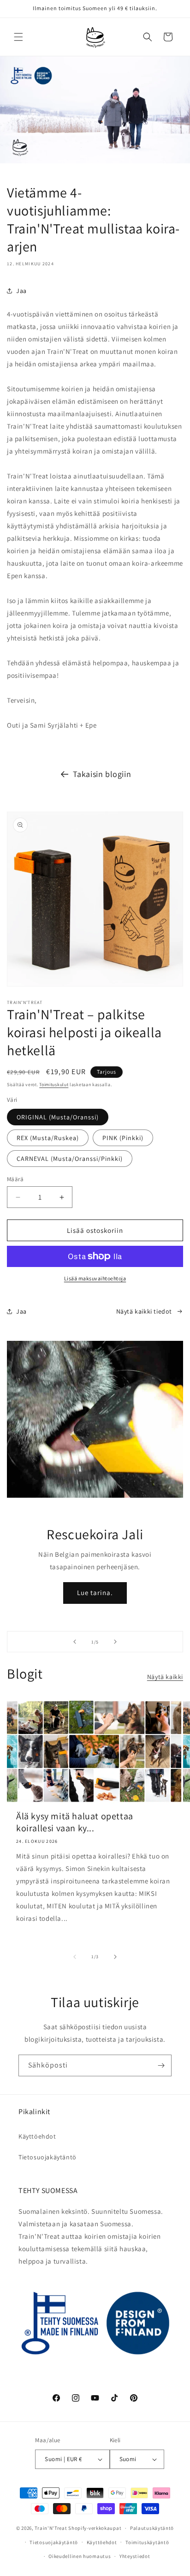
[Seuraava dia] (115, 1642)
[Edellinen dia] (75, 1642)
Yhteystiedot (135, 2556)
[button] (18, 37)
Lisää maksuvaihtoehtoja (95, 1278)
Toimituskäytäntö (147, 2542)
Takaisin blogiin (102, 774)
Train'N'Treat (51, 2528)
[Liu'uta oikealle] (115, 1957)
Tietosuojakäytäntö (47, 2157)
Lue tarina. (95, 1593)
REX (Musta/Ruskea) (48, 1138)
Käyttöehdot (37, 2136)
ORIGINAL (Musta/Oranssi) (58, 1117)
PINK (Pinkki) (123, 1138)
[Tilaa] (161, 2065)
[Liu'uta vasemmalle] (75, 1957)
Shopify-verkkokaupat (95, 2528)
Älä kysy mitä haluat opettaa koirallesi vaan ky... (75, 1822)
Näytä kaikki (165, 1677)
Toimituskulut (54, 1085)
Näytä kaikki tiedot (144, 1311)
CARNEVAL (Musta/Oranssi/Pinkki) (70, 1159)
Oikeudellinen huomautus (80, 2556)
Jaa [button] (21, 291)
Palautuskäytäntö (152, 2528)
